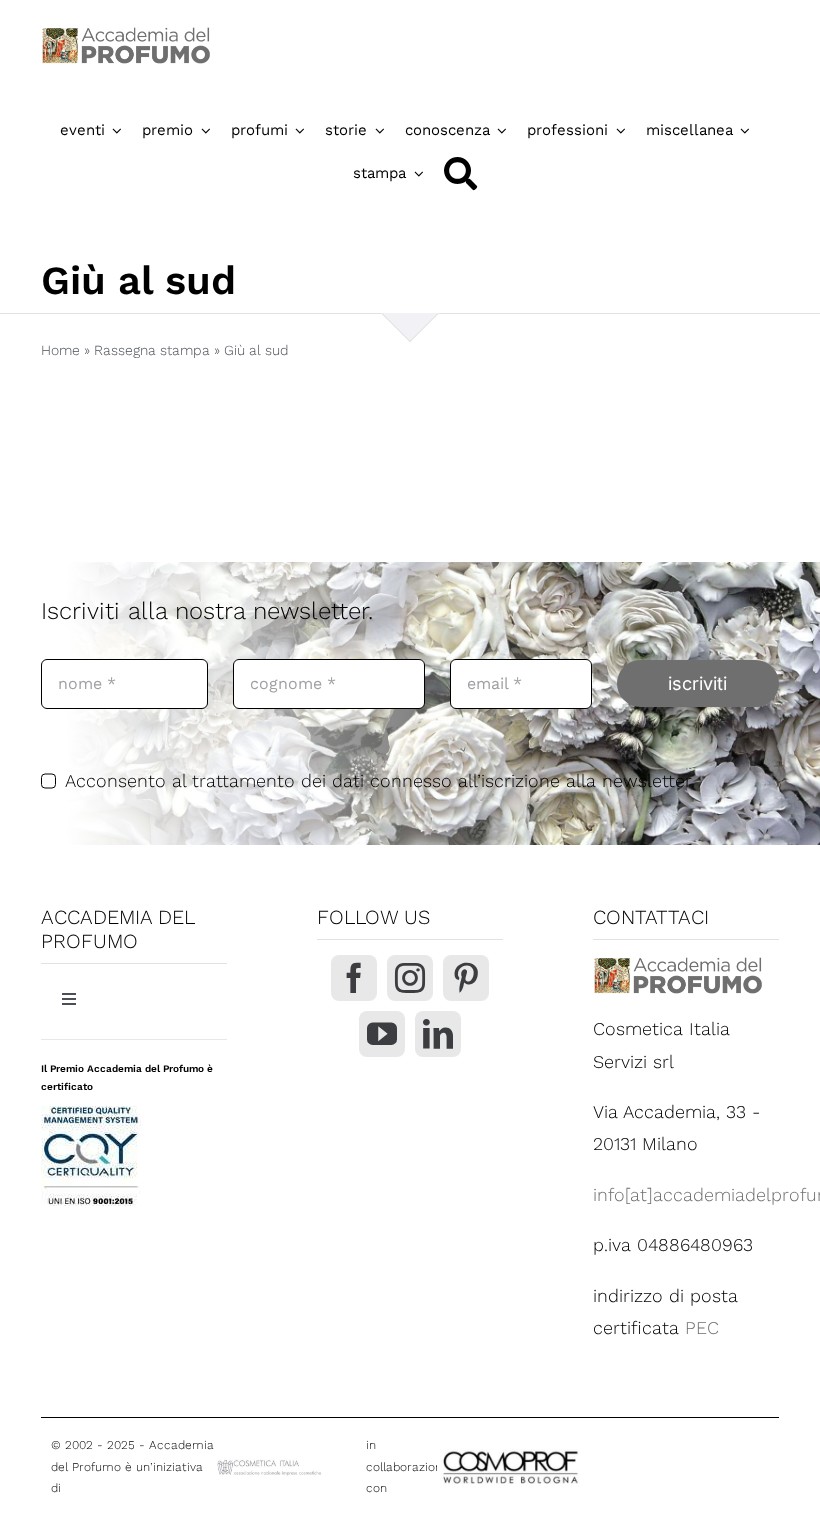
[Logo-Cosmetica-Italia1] (270, 1465)
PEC (702, 1327)
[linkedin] (438, 1034)
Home (60, 350)
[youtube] (382, 1034)
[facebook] (354, 978)
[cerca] (460, 173)
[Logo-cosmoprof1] (567, 1450)
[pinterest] (466, 978)
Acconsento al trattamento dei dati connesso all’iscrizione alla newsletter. (380, 780)
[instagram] (410, 978)
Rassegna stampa (152, 350)
